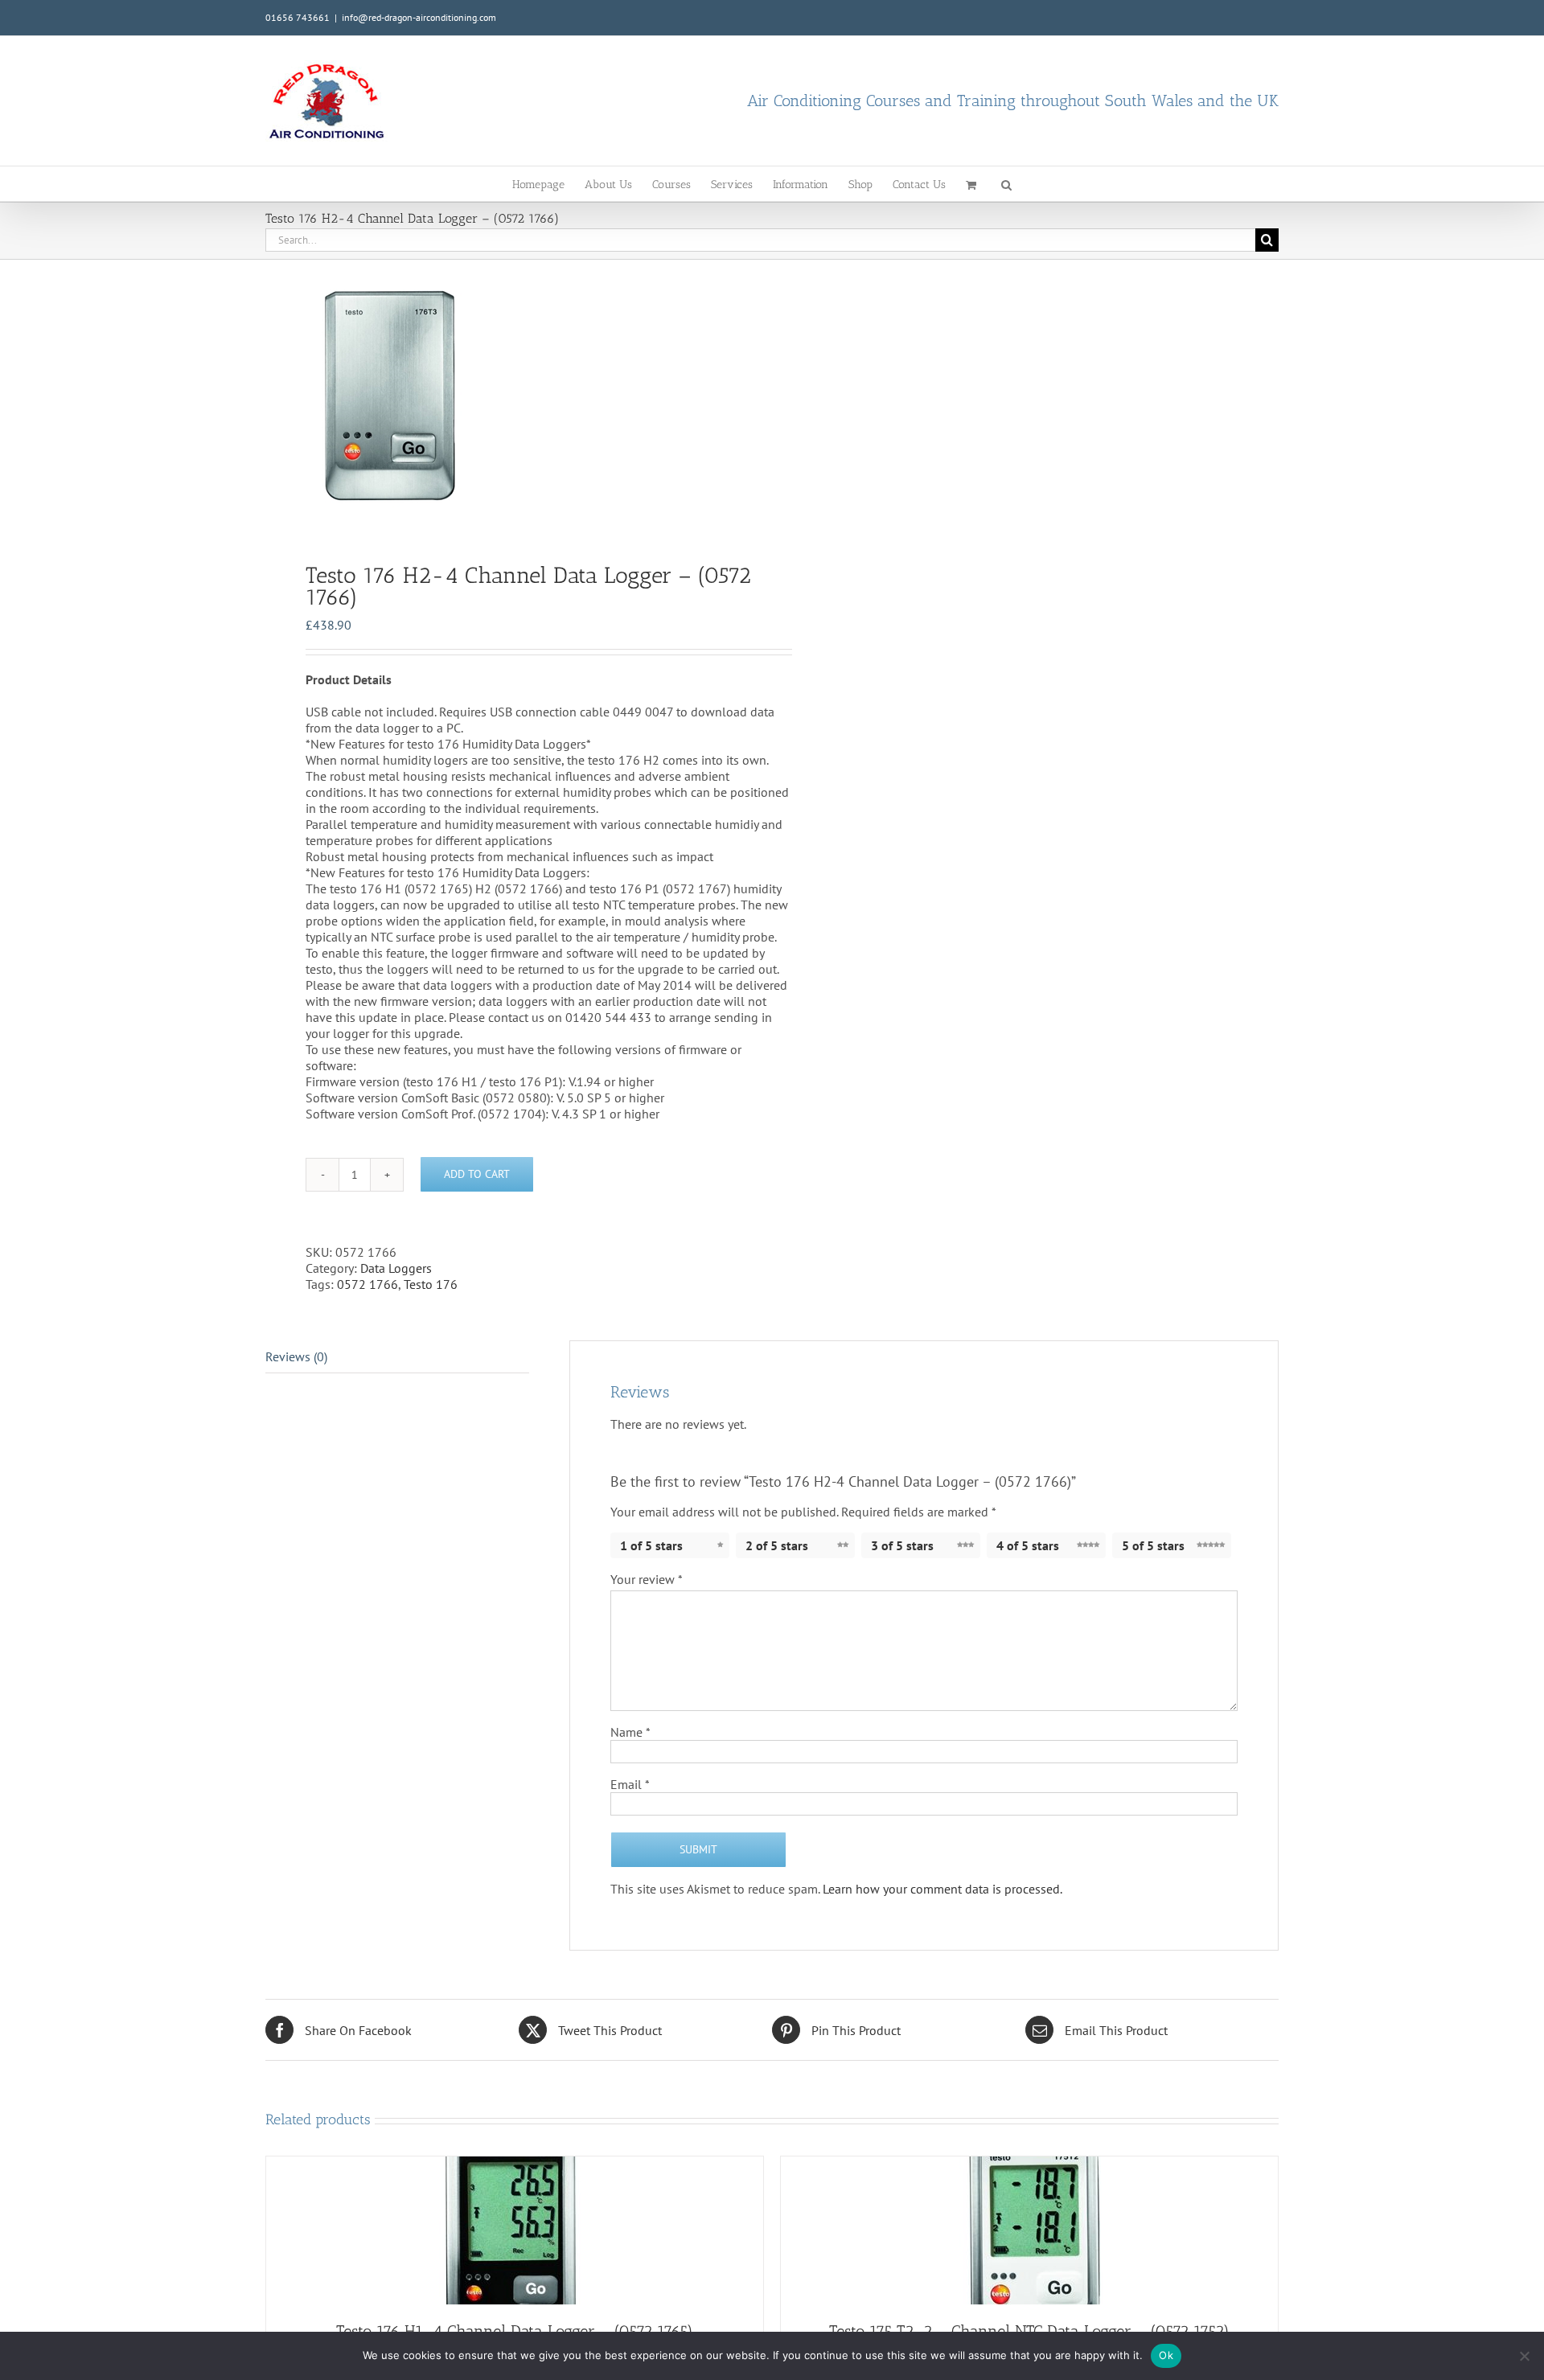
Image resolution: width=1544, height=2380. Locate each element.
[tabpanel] (508, 396)
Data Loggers (396, 1268)
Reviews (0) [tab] (296, 1356)
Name (630, 1732)
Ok (1166, 2355)
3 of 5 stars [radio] (902, 1545)
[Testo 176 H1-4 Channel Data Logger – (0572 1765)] (515, 2230)
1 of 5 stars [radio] (651, 1545)
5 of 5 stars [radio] (1153, 1545)
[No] (1524, 2356)
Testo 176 (431, 1284)
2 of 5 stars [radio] (777, 1545)
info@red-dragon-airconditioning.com (419, 17)
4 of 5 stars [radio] (1028, 1545)
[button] (1006, 184)
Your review (647, 1579)
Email (630, 1784)
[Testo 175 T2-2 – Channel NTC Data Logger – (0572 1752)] (1029, 2230)
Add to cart (477, 1174)
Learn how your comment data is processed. (942, 1889)
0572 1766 (368, 1284)
